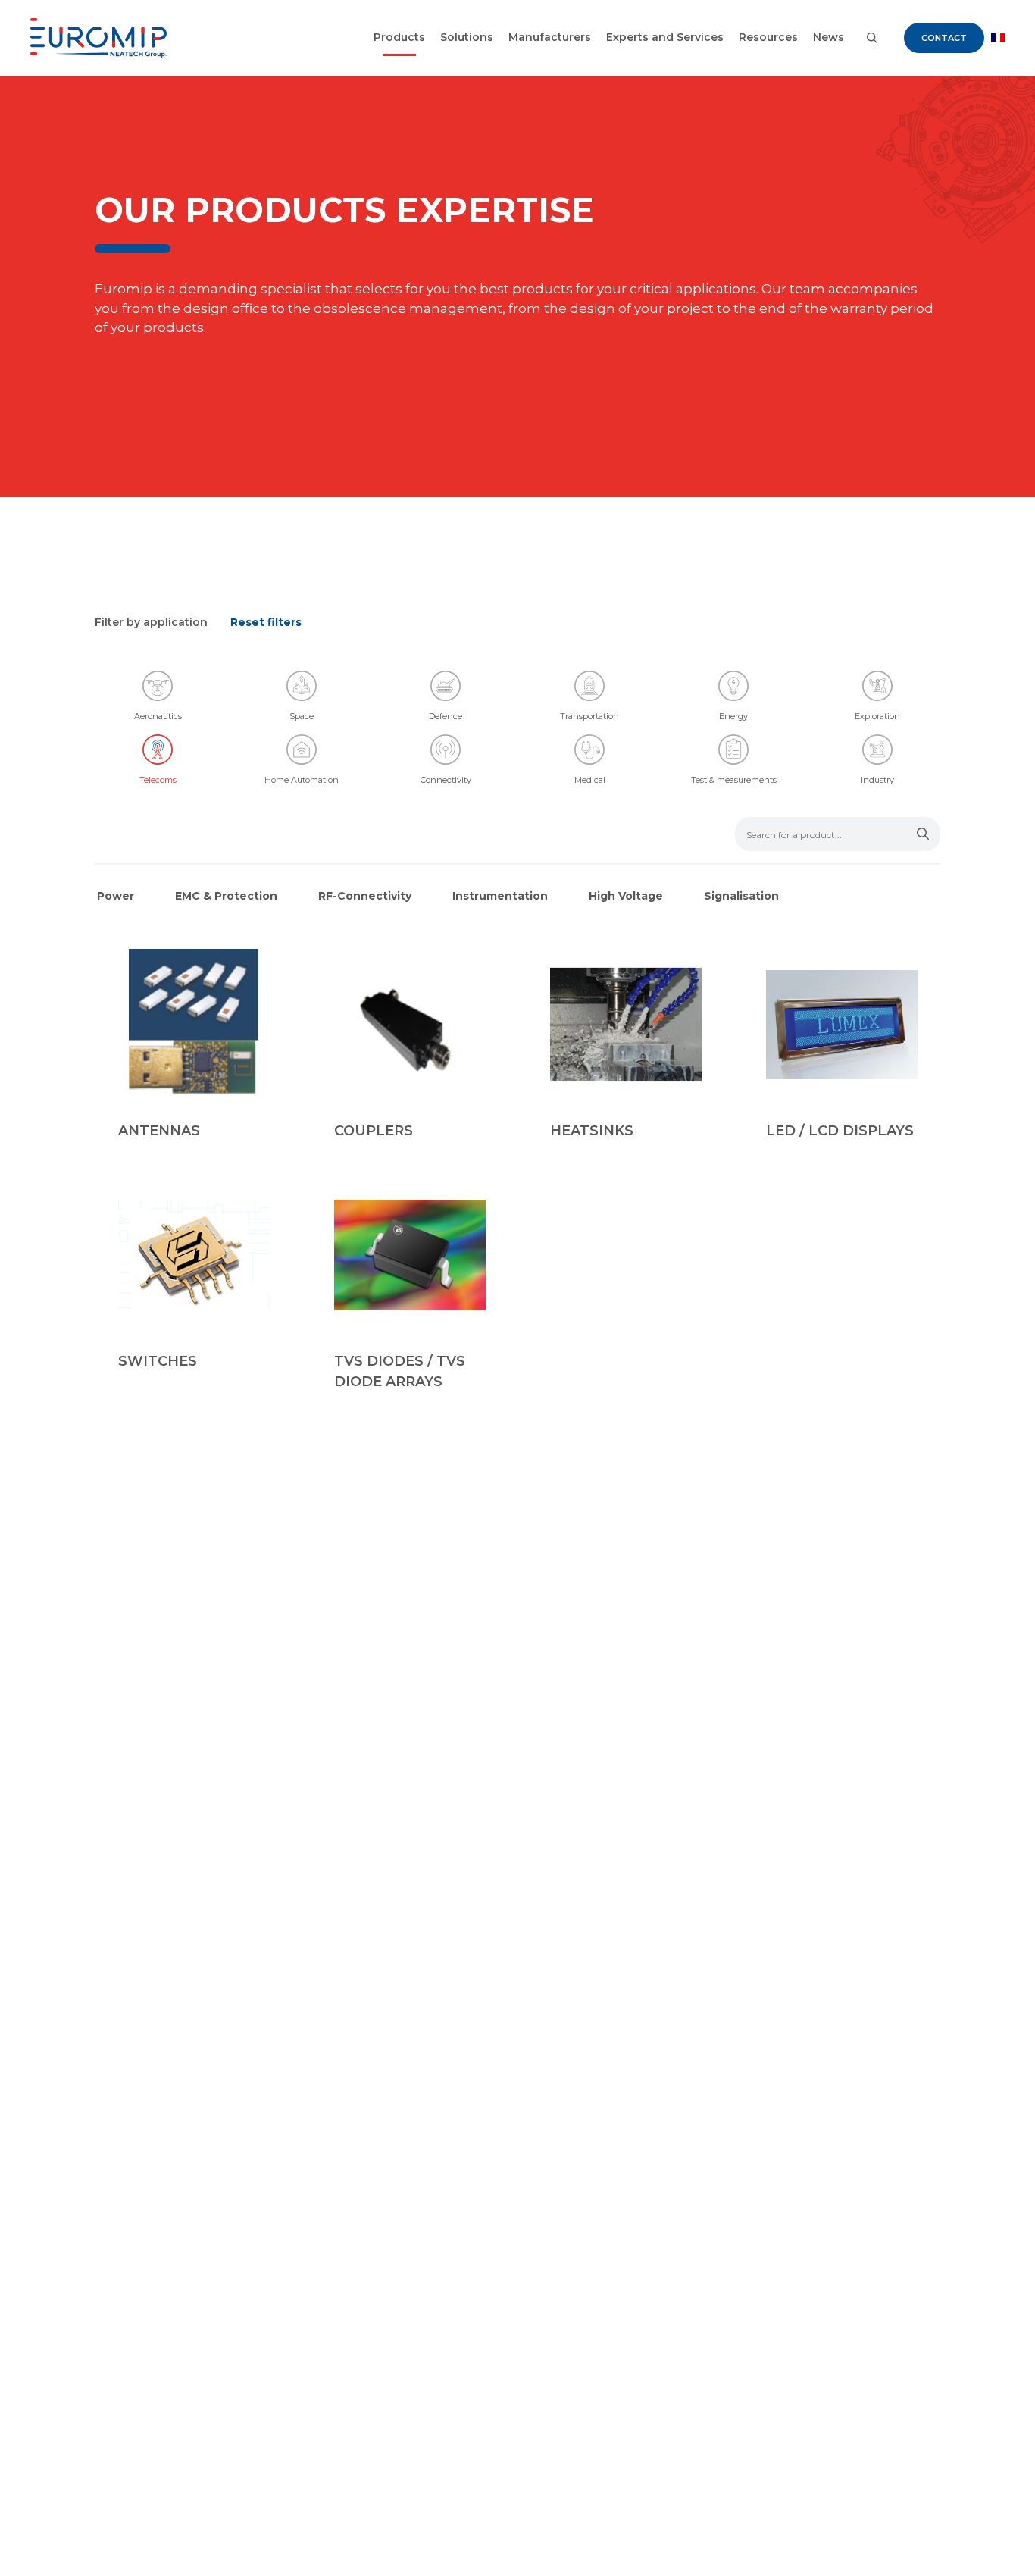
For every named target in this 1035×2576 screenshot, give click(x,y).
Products (399, 37)
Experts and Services (665, 37)
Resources (768, 37)
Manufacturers (550, 37)
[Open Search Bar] (872, 38)
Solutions (467, 37)
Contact (944, 38)
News (829, 37)
